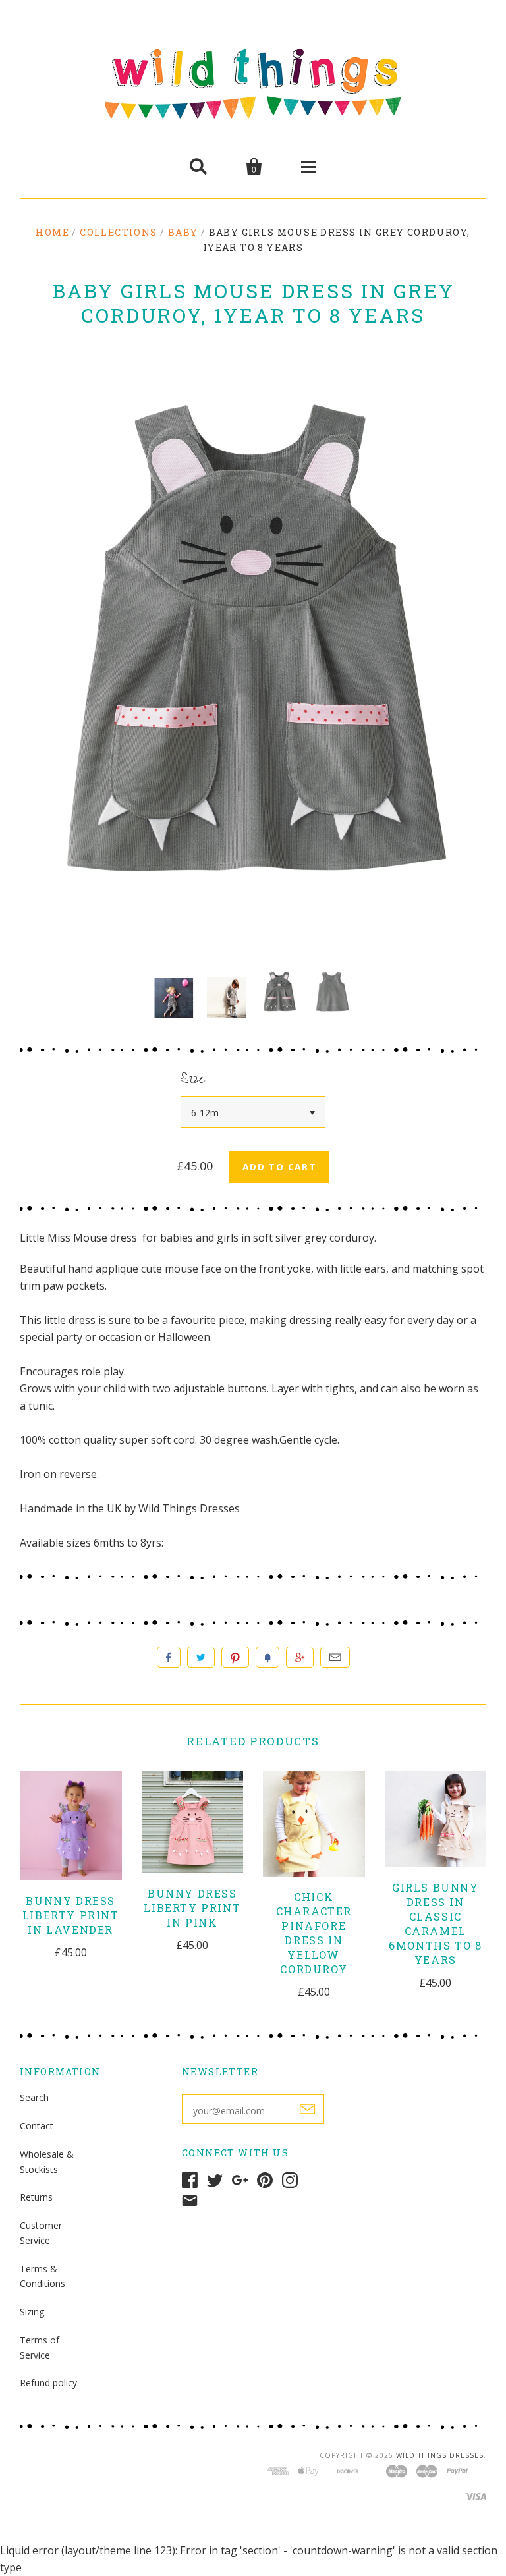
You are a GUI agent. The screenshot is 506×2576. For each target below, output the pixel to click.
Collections (118, 232)
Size (192, 1081)
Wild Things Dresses (440, 2455)
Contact (37, 2126)
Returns (36, 2197)
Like (169, 1657)
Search (34, 2097)
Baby (183, 232)
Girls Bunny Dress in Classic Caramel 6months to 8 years (435, 1924)
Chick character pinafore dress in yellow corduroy (314, 1933)
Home (52, 232)
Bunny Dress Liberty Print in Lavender (71, 1915)
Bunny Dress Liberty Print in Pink (192, 1908)
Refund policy (48, 2383)
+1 (300, 1657)
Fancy (267, 1657)
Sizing (32, 2312)
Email (335, 1657)
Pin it (235, 1657)
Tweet (201, 1657)
